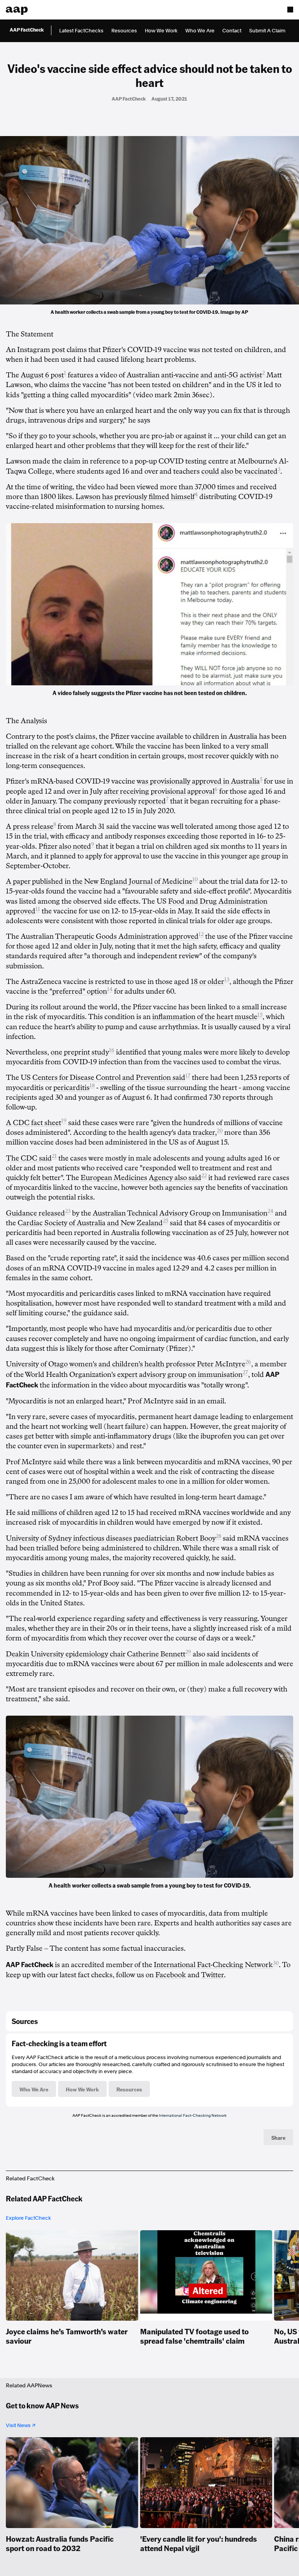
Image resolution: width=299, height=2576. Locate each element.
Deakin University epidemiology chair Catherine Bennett (96, 1654)
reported (152, 801)
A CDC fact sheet (33, 1123)
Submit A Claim (267, 31)
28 (218, 1536)
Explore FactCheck (28, 2218)
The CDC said (29, 1158)
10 (195, 879)
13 (227, 979)
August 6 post (42, 375)
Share (278, 2137)
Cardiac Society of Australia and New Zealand (90, 1223)
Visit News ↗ (21, 2425)
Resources (124, 31)
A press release (30, 826)
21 (54, 1156)
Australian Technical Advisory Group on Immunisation (180, 1213)
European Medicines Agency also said (141, 1178)
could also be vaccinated (239, 471)
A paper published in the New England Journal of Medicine (99, 881)
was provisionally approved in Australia (198, 781)
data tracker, (197, 1132)
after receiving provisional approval (159, 791)
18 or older (208, 982)
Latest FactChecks (81, 31)
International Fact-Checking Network (193, 2115)
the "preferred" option (72, 991)
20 (220, 1131)
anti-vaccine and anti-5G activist (212, 375)
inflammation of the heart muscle (205, 1017)
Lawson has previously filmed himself (135, 497)
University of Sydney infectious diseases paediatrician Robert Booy (111, 1538)
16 (112, 1050)
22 (204, 1176)
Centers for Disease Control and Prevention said (109, 1077)
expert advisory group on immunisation (180, 1375)
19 (64, 1121)
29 (188, 1652)
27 (245, 1372)
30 (276, 1963)
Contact (232, 31)
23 (68, 1211)
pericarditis (71, 1088)
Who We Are (200, 31)
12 (201, 934)
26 (248, 1362)
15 (260, 1015)
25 (165, 1221)
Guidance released (35, 1213)
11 (38, 909)
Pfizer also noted (65, 846)
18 (92, 1085)
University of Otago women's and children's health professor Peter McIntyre (126, 1364)
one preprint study (80, 1052)
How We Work (161, 31)
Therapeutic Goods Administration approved (127, 936)
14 (110, 989)
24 (270, 1211)
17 (188, 1076)
